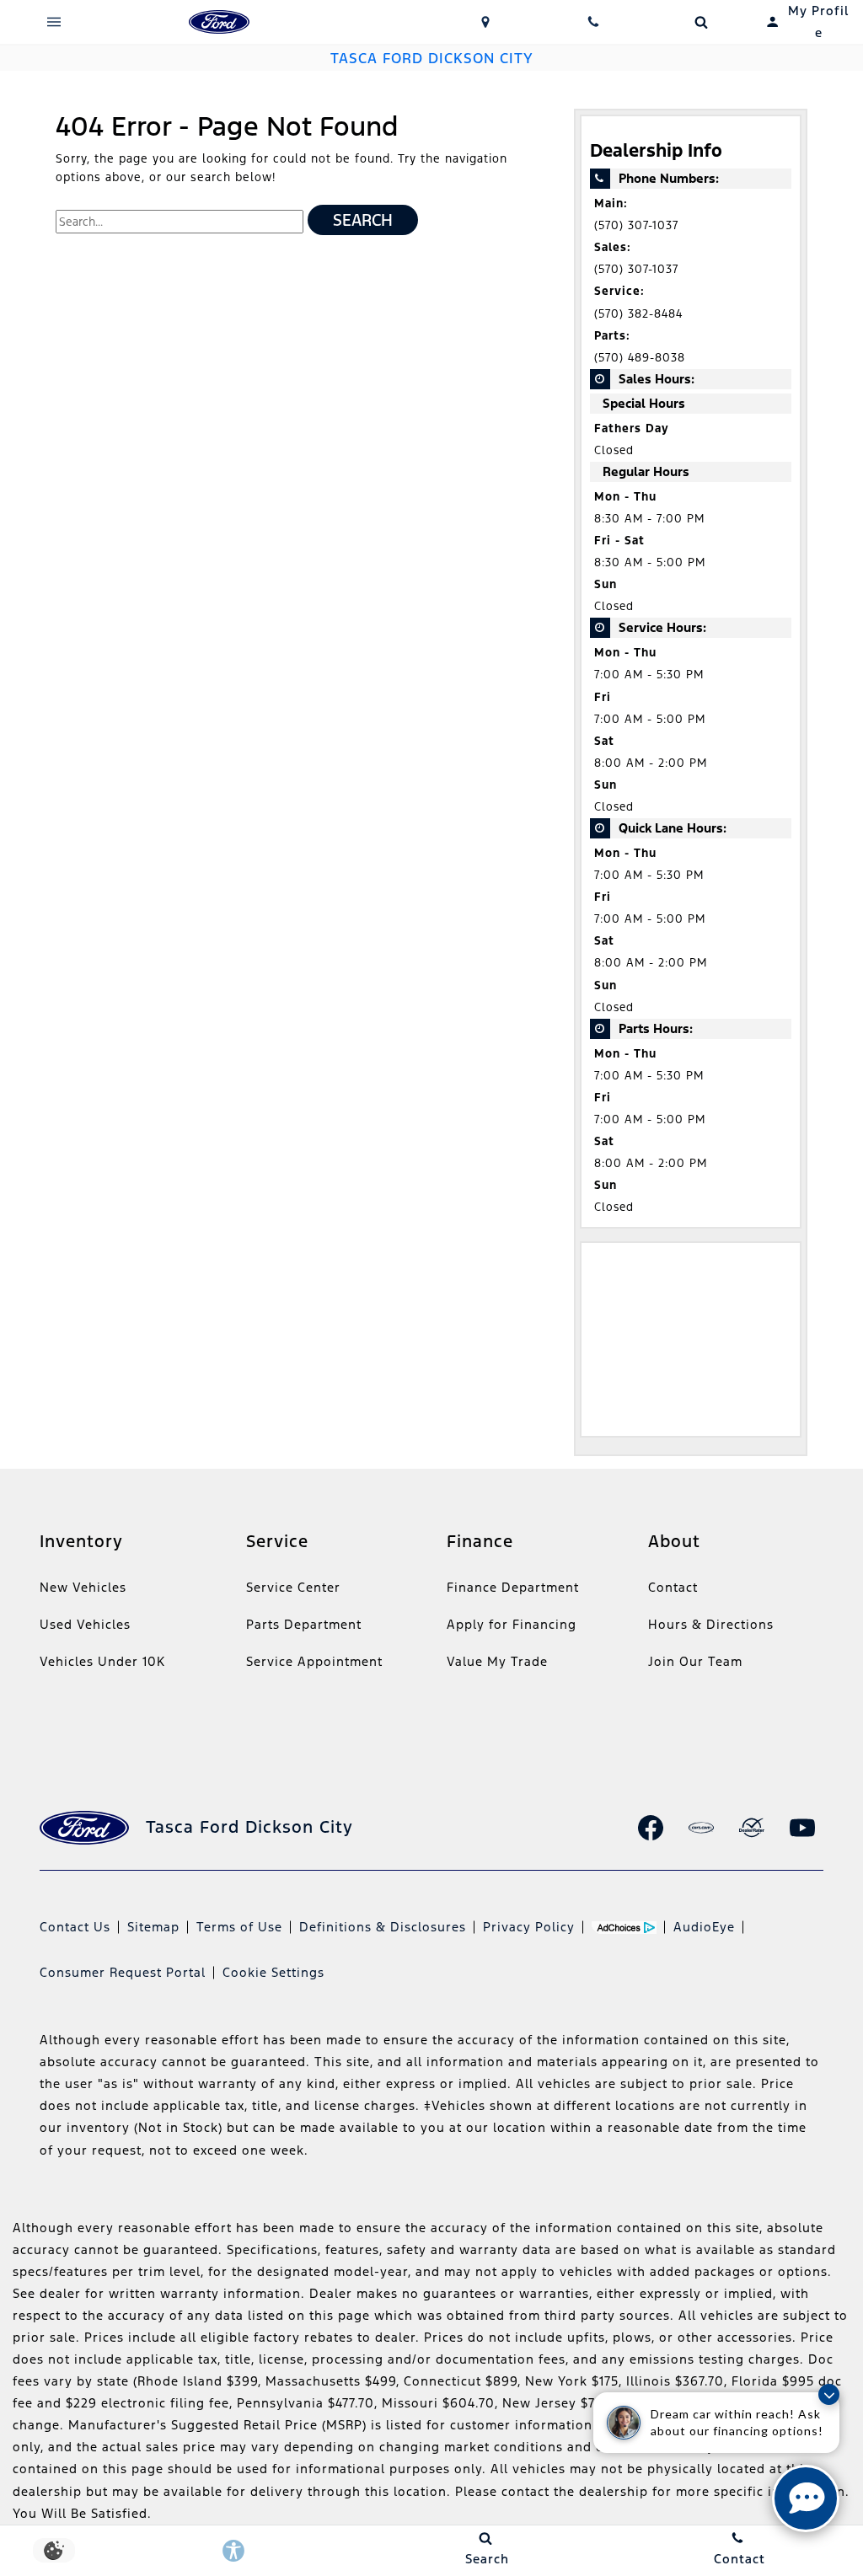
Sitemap (153, 1927)
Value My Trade (497, 1661)
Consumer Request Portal (123, 1972)
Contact (673, 1587)
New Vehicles (83, 1587)
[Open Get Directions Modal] (485, 22)
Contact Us (75, 1927)
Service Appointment (314, 1661)
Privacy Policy (529, 1927)
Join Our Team (695, 1661)
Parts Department (304, 1624)
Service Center (293, 1587)
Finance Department (513, 1587)
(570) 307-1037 (636, 225)
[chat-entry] (806, 2498)
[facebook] (651, 1828)
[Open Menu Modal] (54, 22)
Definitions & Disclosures (383, 1927)
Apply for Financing (512, 1624)
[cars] (701, 1828)
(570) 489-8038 (640, 358)
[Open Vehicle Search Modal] (701, 22)
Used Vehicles (85, 1624)
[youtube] (802, 1828)
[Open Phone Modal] (593, 22)
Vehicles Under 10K (102, 1661)
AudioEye (704, 1927)
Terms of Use (239, 1927)
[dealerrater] (752, 1828)
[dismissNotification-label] (829, 2394)
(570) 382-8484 (638, 314)
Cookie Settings (273, 1972)
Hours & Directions (711, 1624)
